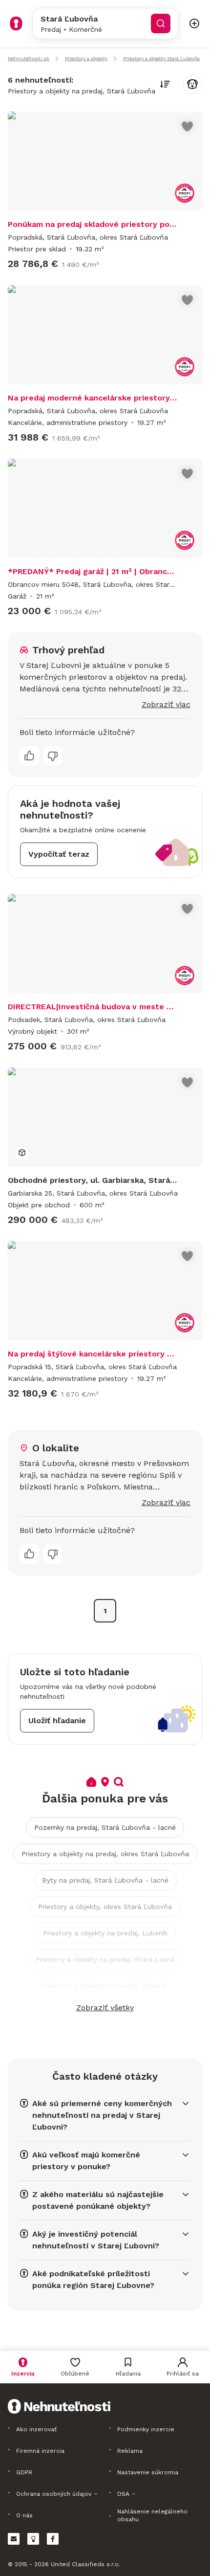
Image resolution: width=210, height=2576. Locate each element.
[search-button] (161, 23)
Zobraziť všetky (105, 2008)
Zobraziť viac (166, 704)
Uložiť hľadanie (57, 1721)
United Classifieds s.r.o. (85, 2564)
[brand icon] (16, 23)
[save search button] (192, 84)
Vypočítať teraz (59, 854)
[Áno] (29, 756)
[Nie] (53, 756)
